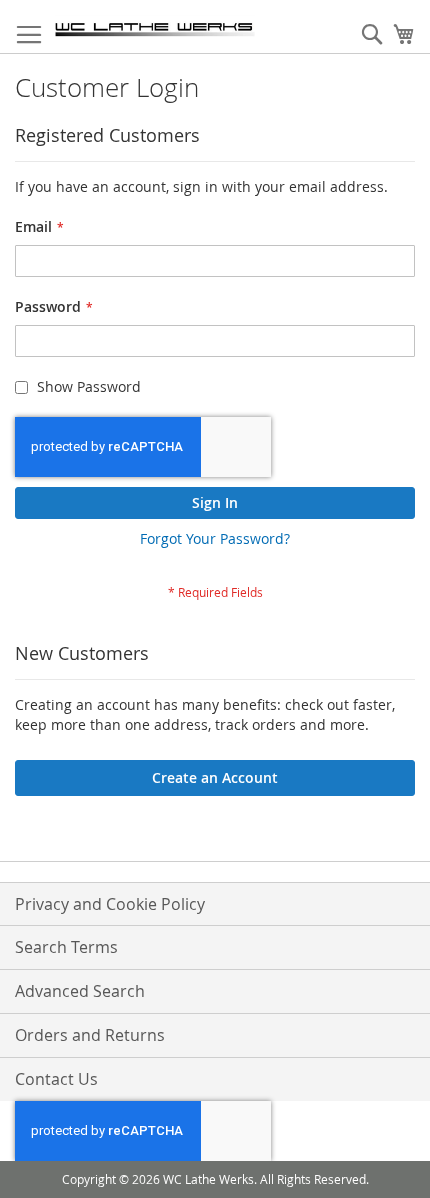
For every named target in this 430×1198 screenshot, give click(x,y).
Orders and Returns (90, 1035)
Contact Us (56, 1079)
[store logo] (155, 27)
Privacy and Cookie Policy (110, 904)
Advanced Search (80, 991)
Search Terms (66, 947)
